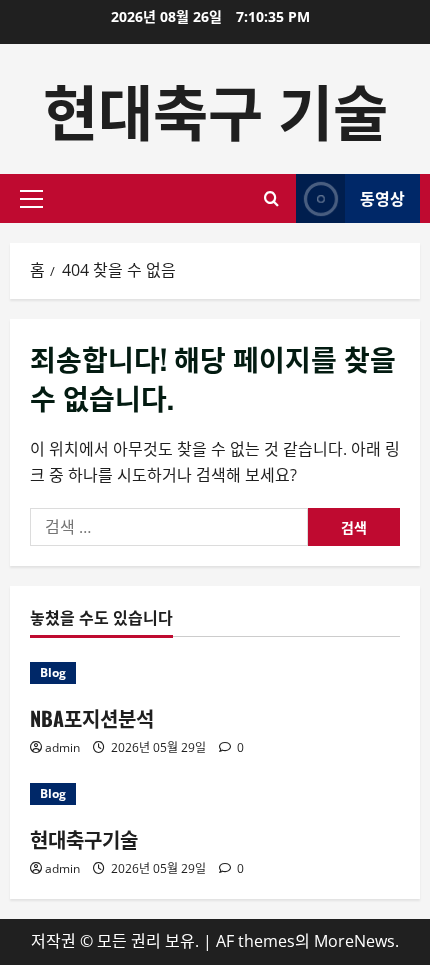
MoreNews (354, 941)
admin (62, 747)
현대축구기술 (84, 839)
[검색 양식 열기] (271, 198)
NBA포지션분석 (92, 718)
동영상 (382, 198)
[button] (31, 199)
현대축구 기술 (215, 108)
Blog (53, 672)
